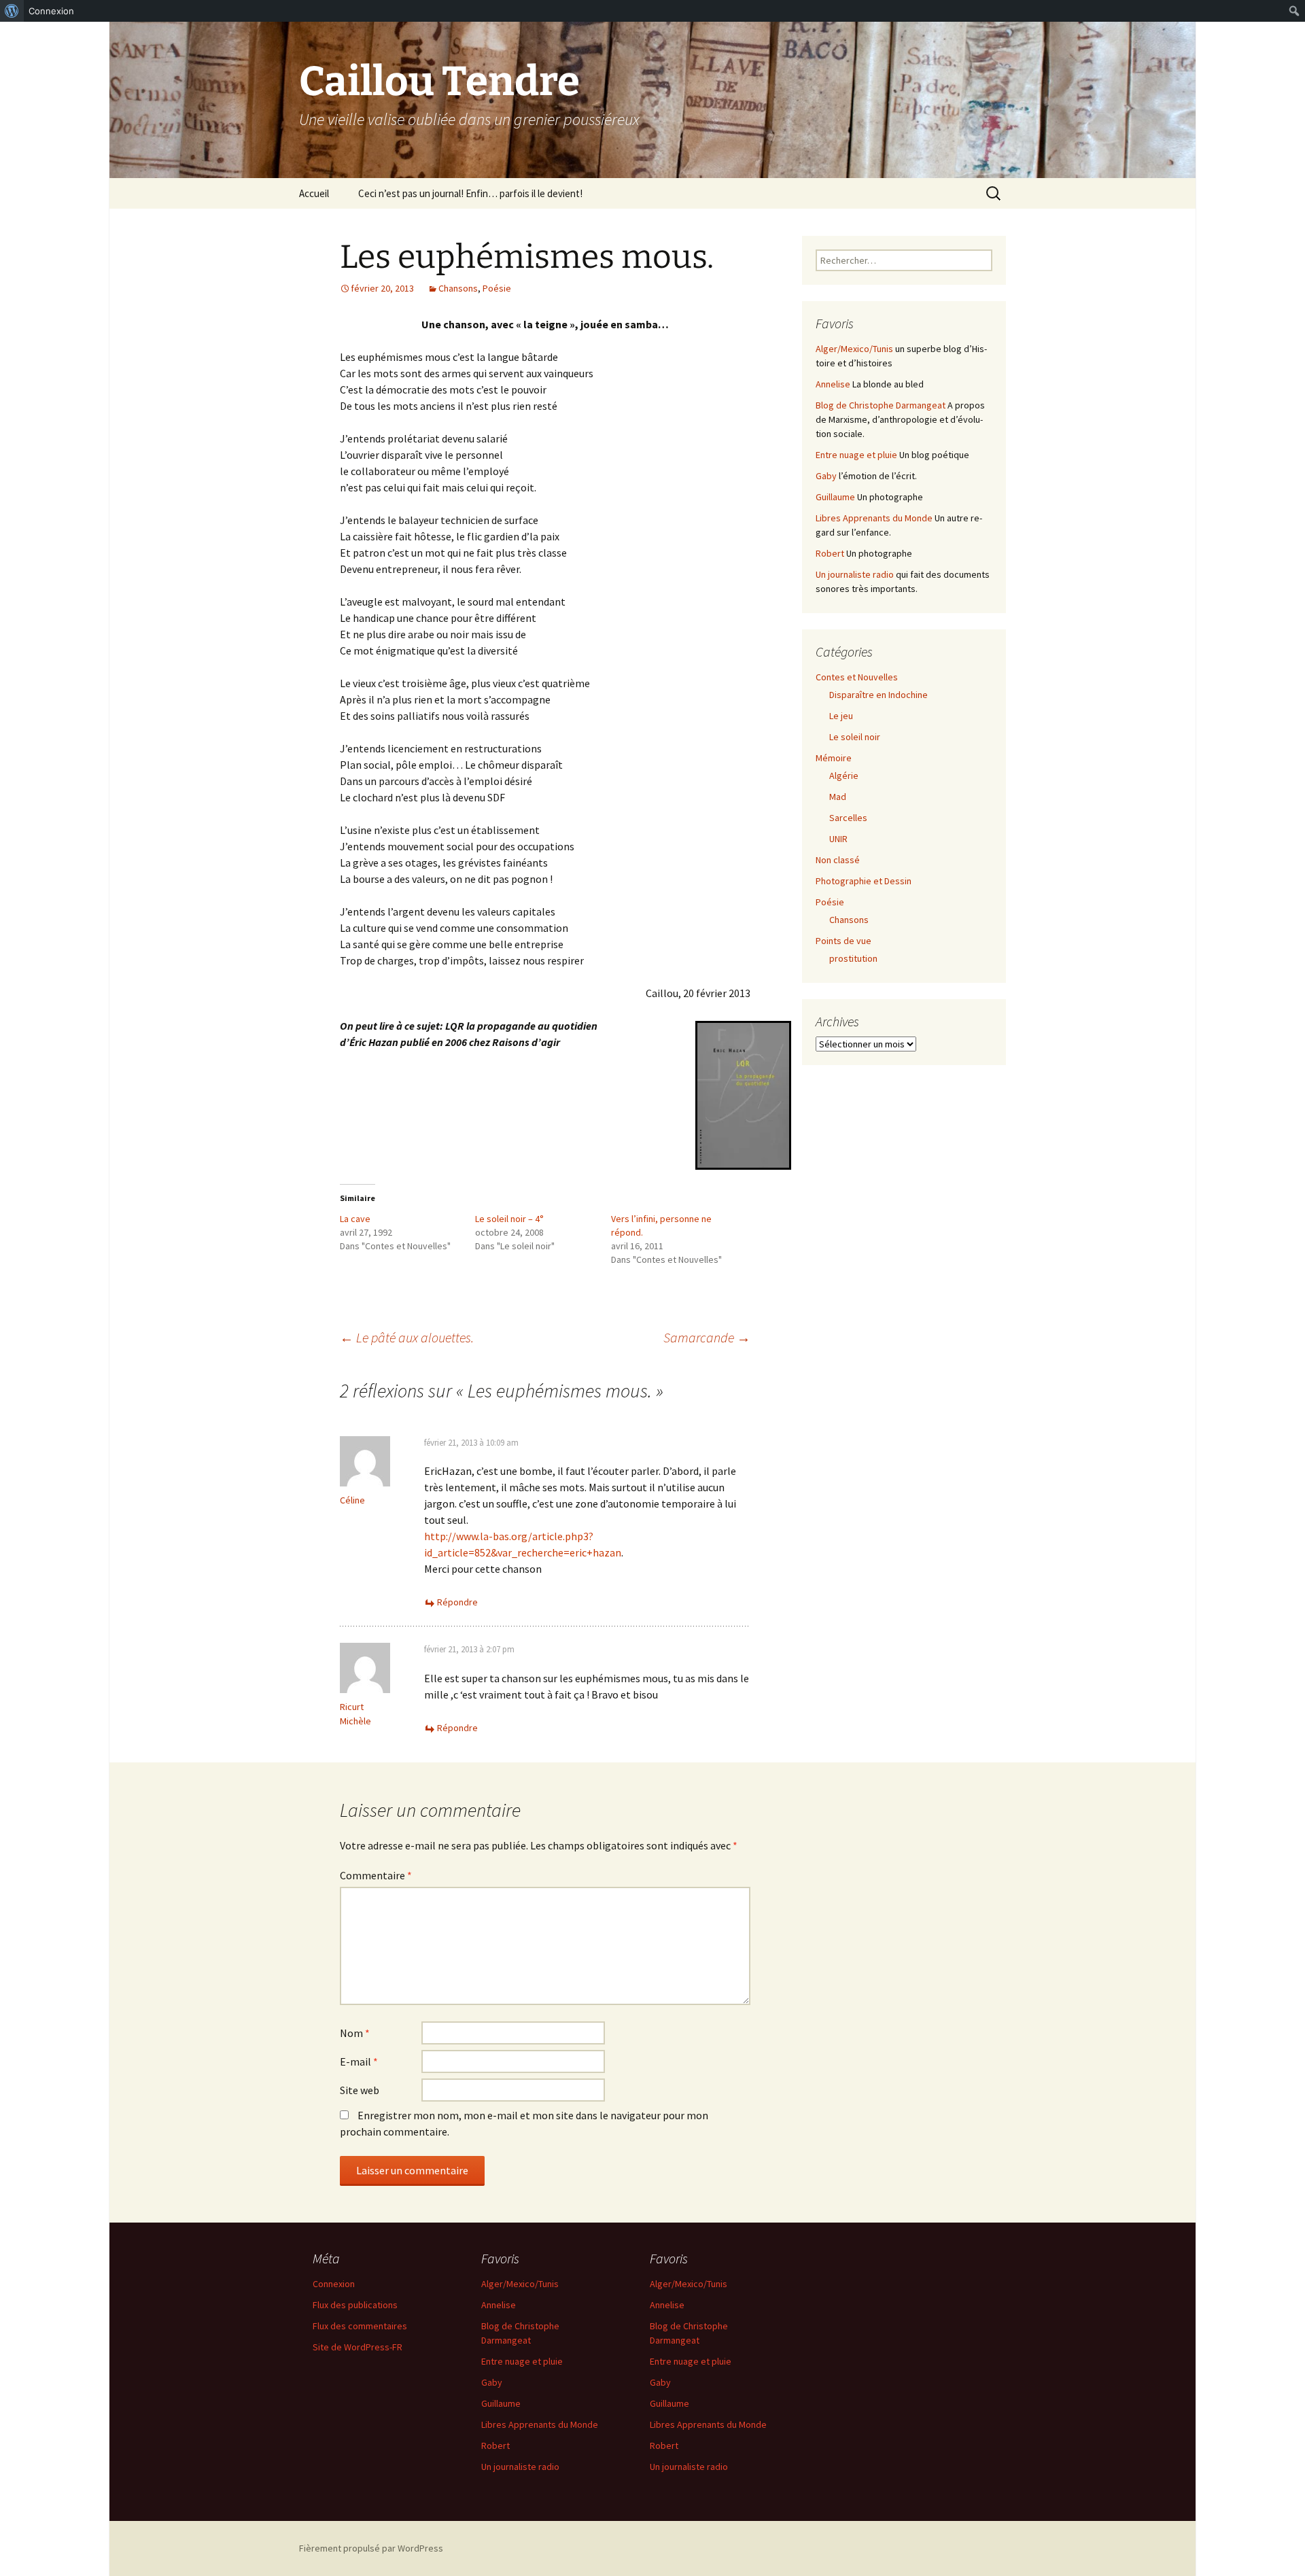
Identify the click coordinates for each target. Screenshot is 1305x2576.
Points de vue (843, 941)
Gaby (826, 476)
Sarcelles (848, 818)
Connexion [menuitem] (51, 11)
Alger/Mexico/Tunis (854, 349)
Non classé (838, 860)
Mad (838, 797)
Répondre (457, 1602)
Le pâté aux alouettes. (407, 1337)
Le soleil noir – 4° (509, 1219)
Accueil (314, 193)
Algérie (844, 776)
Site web (360, 2090)
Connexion (334, 2284)
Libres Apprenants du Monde (874, 518)
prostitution (853, 958)
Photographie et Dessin (864, 881)
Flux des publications (355, 2305)
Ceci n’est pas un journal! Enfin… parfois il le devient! (470, 193)
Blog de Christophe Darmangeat (881, 405)
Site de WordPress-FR (358, 2347)
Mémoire (834, 758)
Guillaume (835, 497)
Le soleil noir (855, 737)
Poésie (497, 288)
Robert (830, 553)
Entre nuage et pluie (856, 455)
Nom (355, 2033)
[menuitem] (12, 11)
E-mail (359, 2061)
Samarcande (707, 1337)
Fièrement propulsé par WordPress (371, 2548)
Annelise (833, 384)
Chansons (458, 288)
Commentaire (376, 1875)
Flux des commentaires (360, 2326)
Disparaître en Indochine (878, 695)
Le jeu (841, 716)
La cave (355, 1219)
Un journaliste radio (855, 574)
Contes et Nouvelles (857, 677)
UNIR (838, 839)
